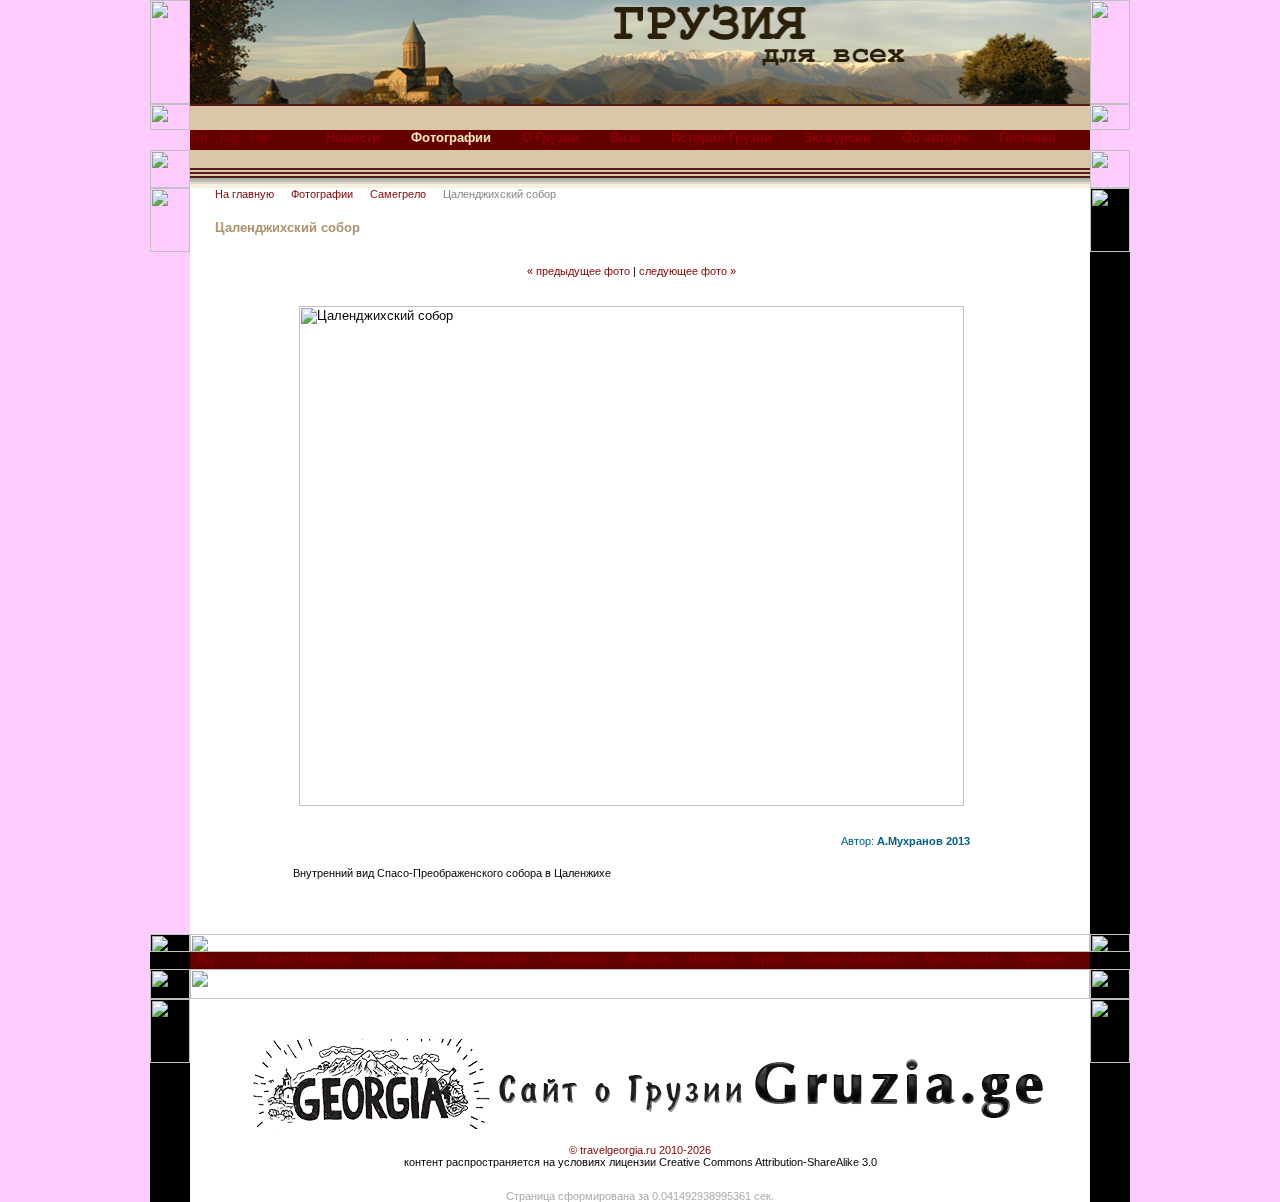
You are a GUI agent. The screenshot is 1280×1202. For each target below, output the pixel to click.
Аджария (1042, 958)
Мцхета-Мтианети (303, 958)
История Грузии (721, 137)
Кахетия (647, 958)
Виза (625, 137)
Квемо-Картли (493, 958)
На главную (244, 194)
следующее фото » (687, 271)
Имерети (711, 958)
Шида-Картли (403, 958)
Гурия (769, 958)
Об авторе (935, 137)
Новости (353, 137)
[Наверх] (205, 964)
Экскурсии (837, 137)
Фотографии (322, 194)
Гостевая (1027, 137)
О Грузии (550, 137)
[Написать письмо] (259, 142)
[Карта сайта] (228, 142)
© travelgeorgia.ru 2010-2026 (640, 1150)
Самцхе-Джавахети (854, 958)
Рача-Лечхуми (962, 958)
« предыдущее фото (578, 271)
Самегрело (398, 194)
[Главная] (198, 142)
